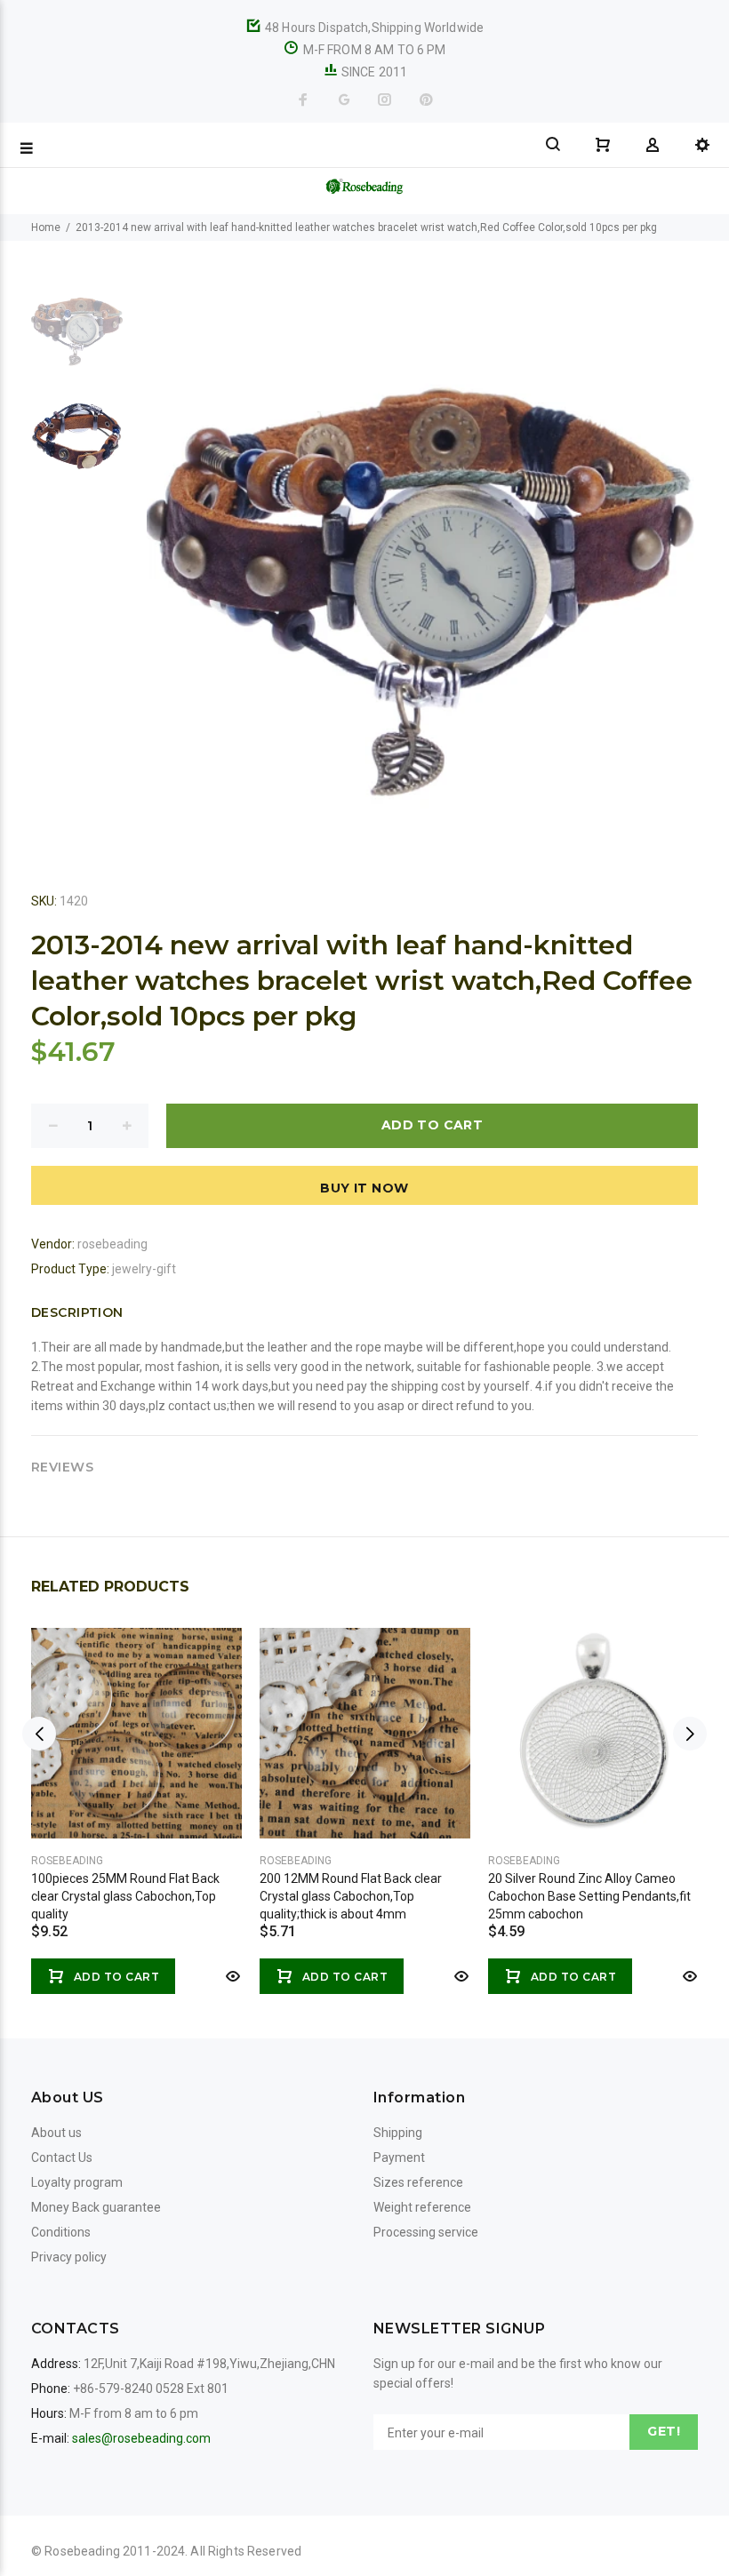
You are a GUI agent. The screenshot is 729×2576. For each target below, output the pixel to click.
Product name (149, 2505)
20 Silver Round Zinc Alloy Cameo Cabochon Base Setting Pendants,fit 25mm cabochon (589, 1896)
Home (46, 227)
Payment (399, 2157)
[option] (77, 334)
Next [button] (690, 1734)
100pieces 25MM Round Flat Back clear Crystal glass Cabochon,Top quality (125, 1896)
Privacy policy (69, 2257)
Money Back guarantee (96, 2207)
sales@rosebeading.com (141, 2438)
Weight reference (422, 2207)
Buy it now (364, 1188)
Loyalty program (77, 2182)
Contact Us (62, 2157)
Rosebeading (67, 1861)
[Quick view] (231, 1976)
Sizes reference (418, 2182)
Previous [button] (39, 1734)
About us (56, 2133)
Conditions (61, 2232)
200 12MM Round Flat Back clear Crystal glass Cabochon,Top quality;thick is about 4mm (351, 1896)
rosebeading (112, 1244)
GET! (664, 2431)
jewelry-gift (144, 1269)
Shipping (398, 2133)
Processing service (426, 2232)
